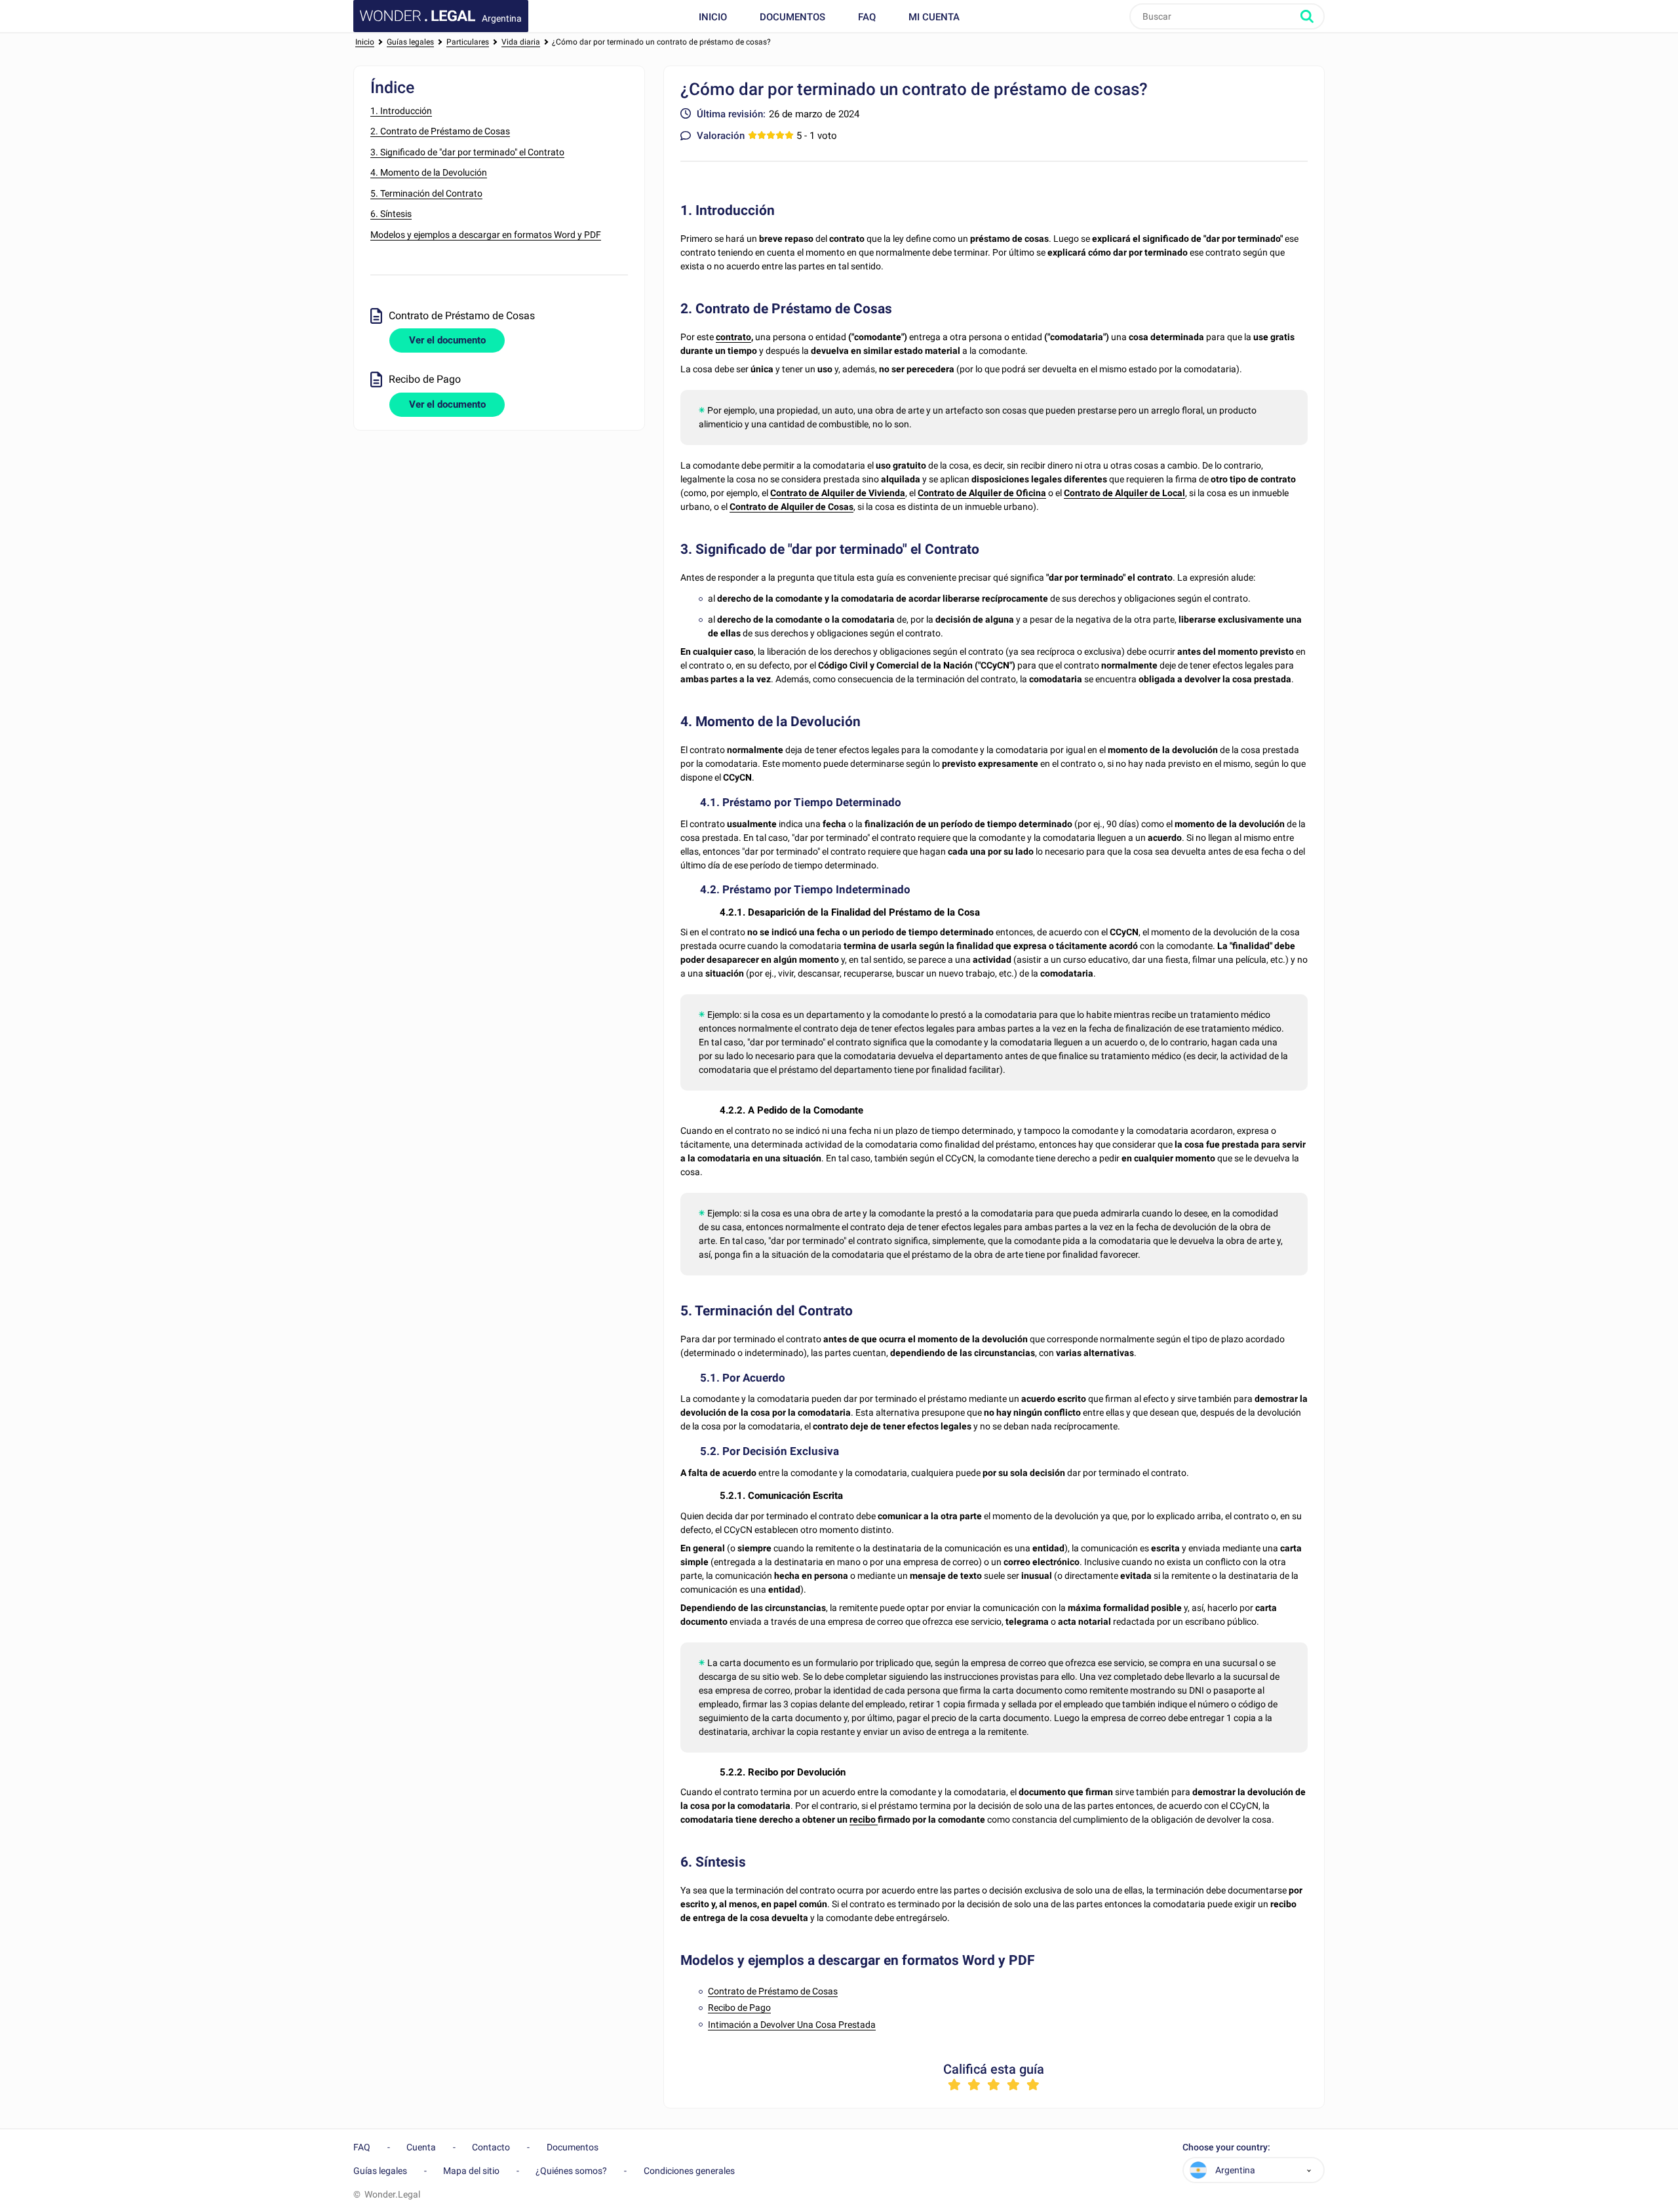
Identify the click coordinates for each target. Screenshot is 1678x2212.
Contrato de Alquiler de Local (1124, 493)
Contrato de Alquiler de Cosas (791, 507)
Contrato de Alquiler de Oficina (982, 493)
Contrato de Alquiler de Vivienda (838, 493)
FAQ (867, 17)
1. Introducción (401, 111)
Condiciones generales (689, 2171)
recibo (864, 1819)
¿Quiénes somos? (571, 2171)
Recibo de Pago (739, 2008)
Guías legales (380, 2171)
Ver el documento (447, 340)
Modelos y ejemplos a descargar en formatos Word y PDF (486, 235)
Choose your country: (1226, 2147)
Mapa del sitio (471, 2171)
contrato (733, 337)
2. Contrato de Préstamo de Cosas (440, 131)
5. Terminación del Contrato (426, 193)
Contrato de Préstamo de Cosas (773, 1991)
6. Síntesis (391, 214)
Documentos (792, 17)
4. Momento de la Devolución (429, 172)
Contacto (491, 2147)
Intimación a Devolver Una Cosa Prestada (792, 2025)
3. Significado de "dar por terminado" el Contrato (467, 152)
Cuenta (421, 2147)
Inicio (713, 17)
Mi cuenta (934, 17)
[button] (1309, 2170)
